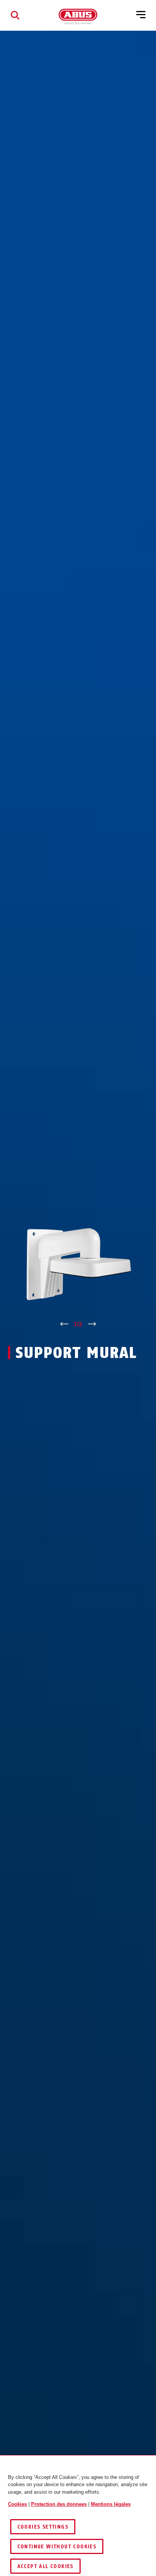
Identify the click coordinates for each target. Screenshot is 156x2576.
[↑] (64, 1325)
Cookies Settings (43, 2527)
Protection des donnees (59, 2504)
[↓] (92, 1325)
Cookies (17, 2504)
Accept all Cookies (45, 2566)
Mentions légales (111, 2504)
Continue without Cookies (57, 2547)
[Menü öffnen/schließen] (141, 15)
